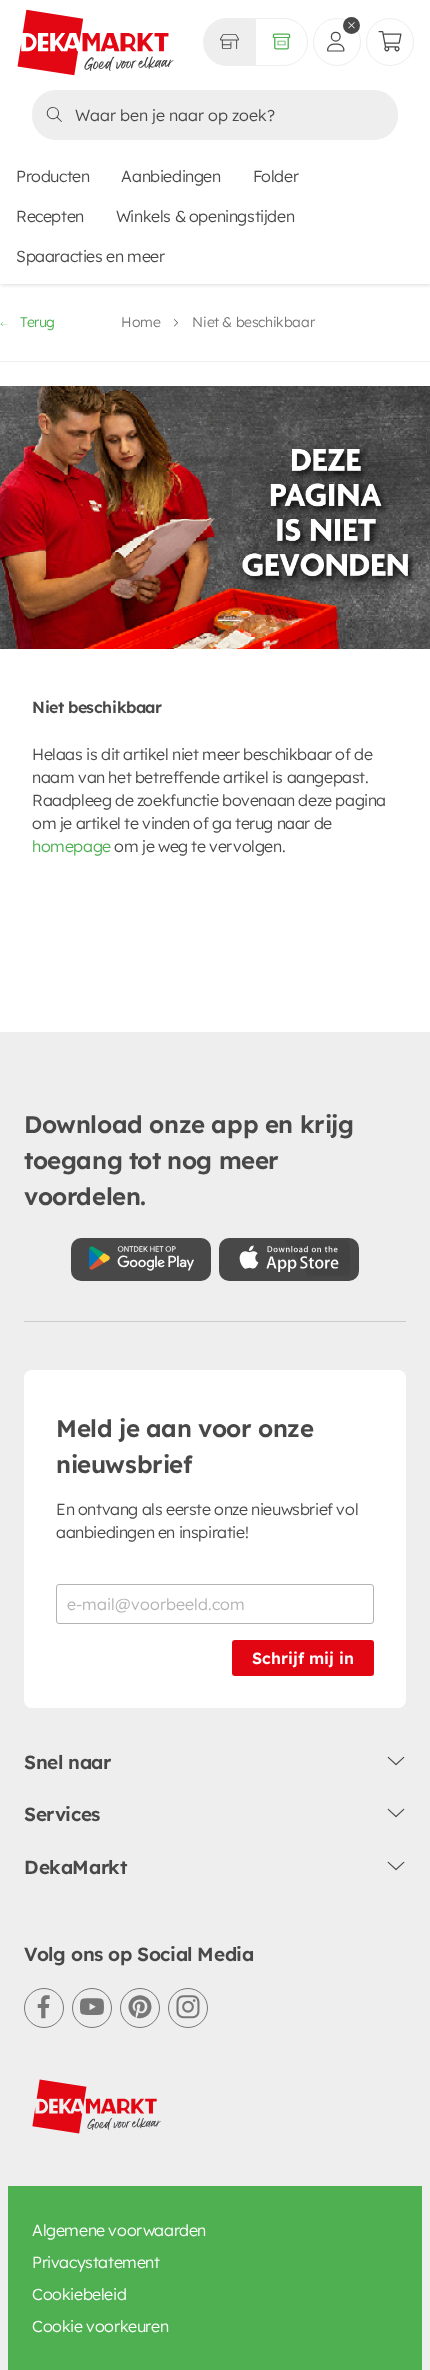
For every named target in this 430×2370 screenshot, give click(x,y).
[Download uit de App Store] (289, 1259)
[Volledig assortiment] (281, 42)
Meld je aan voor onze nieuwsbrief (185, 1446)
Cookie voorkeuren (100, 2326)
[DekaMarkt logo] (96, 44)
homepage (71, 846)
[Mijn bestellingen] (390, 42)
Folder (276, 176)
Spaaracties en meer (90, 256)
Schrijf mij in (303, 1658)
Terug (37, 322)
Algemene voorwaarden (119, 2230)
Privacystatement (96, 2262)
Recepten (50, 216)
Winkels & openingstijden (205, 216)
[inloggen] (337, 42)
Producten (52, 176)
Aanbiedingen (170, 176)
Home (140, 322)
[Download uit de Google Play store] (141, 1259)
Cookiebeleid (79, 2294)
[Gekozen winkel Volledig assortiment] (229, 42)
